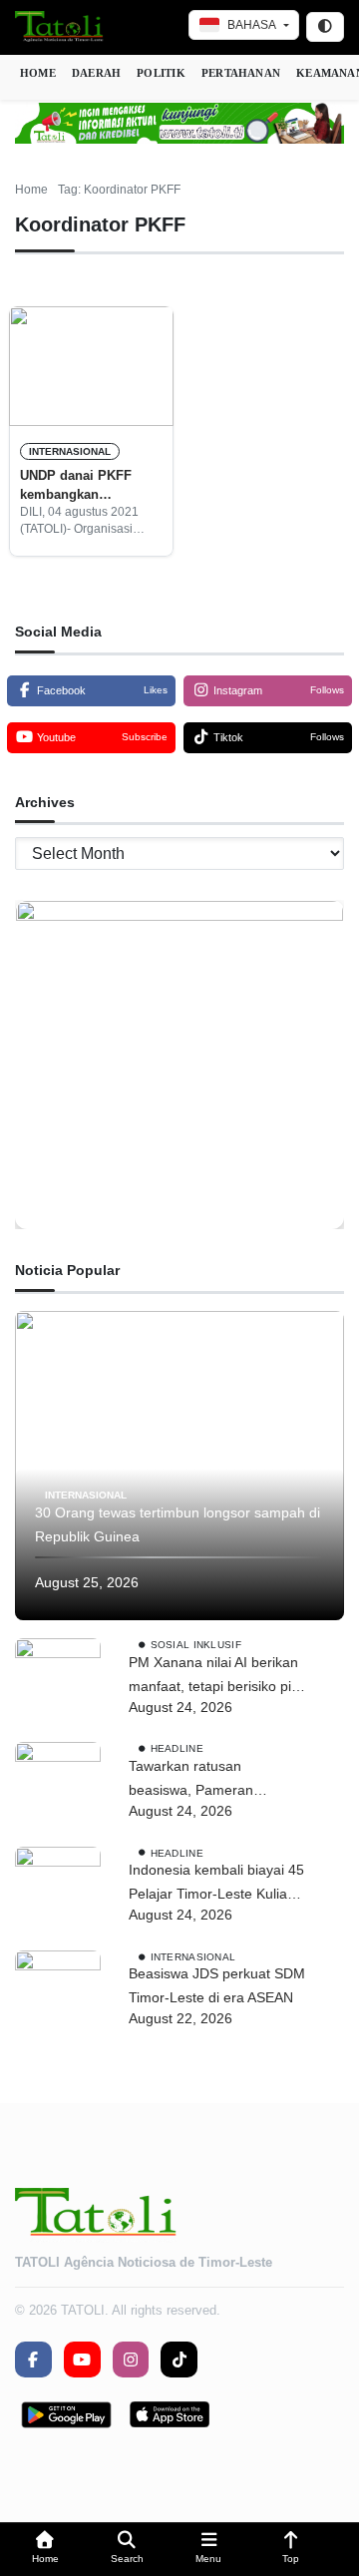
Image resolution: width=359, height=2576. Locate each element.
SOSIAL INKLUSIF (196, 1645)
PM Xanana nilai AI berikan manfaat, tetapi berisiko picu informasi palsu (217, 1677)
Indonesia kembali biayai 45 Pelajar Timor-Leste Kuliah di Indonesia (216, 1884)
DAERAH (96, 73)
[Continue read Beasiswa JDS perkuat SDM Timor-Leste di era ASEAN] (58, 1993)
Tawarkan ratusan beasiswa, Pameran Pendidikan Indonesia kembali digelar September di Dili (213, 1780)
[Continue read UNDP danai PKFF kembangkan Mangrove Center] (91, 366)
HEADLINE (177, 1748)
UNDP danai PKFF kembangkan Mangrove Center (76, 486)
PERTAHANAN (241, 73)
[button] (45, 2550)
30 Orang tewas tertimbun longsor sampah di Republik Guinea (178, 1524)
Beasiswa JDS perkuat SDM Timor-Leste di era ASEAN (217, 1985)
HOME (38, 73)
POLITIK (161, 73)
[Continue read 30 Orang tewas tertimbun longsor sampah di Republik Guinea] (179, 1466)
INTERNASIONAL (70, 451)
